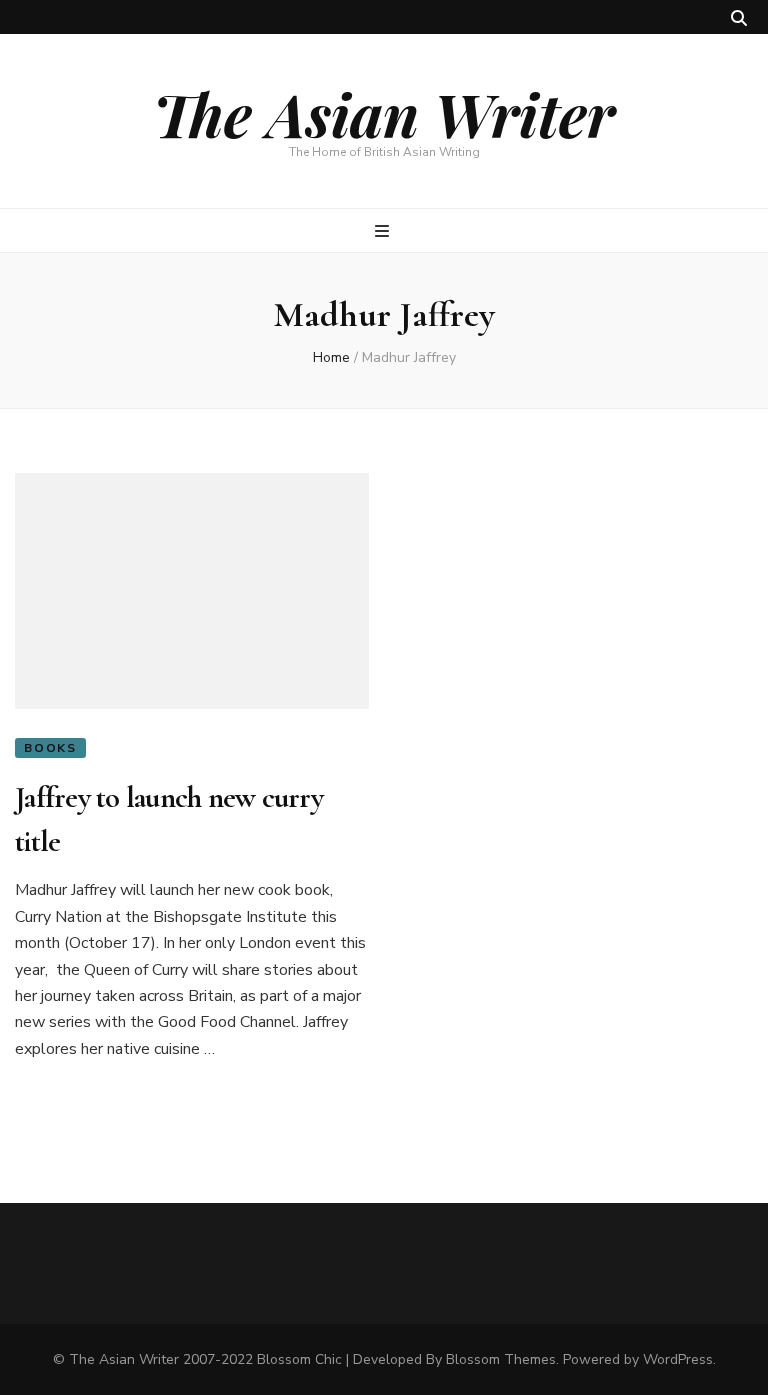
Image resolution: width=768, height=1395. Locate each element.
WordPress (678, 1359)
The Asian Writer (384, 113)
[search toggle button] (739, 18)
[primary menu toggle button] (384, 231)
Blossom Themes (501, 1359)
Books (50, 748)
